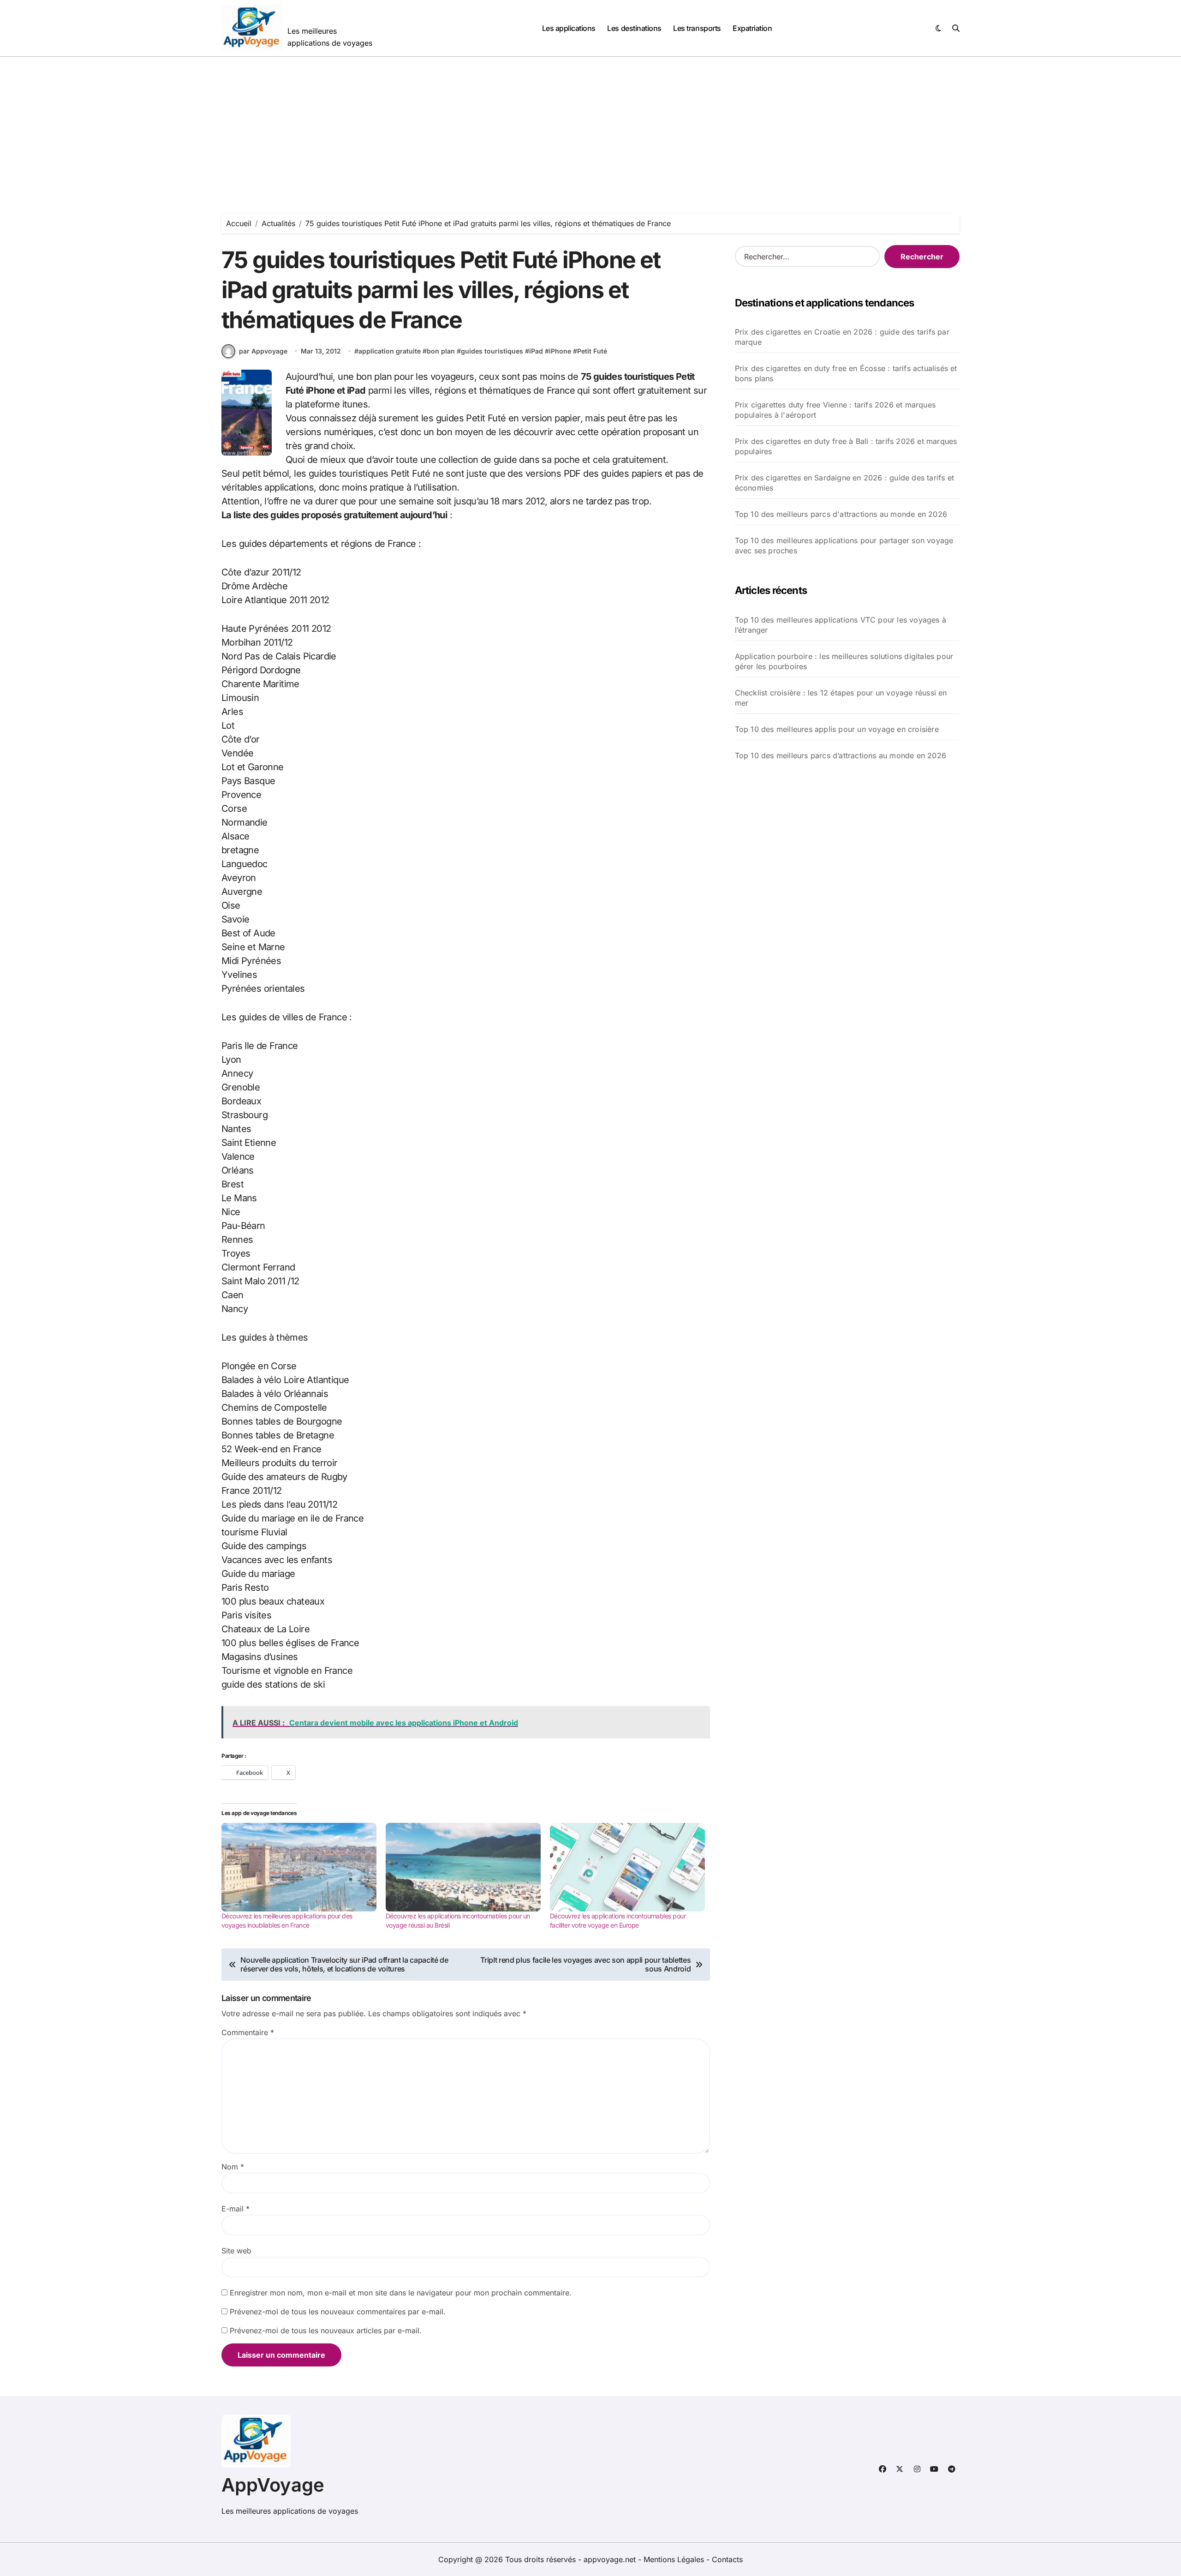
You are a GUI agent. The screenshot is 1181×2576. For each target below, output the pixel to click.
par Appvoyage (263, 351)
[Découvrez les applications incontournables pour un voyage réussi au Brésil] (463, 1867)
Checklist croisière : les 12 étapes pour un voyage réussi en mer (841, 698)
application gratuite (390, 351)
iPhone (560, 351)
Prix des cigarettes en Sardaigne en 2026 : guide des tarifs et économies (844, 483)
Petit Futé (592, 351)
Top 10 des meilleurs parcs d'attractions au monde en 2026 (841, 514)
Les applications (569, 28)
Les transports (697, 28)
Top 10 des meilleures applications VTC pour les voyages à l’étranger (841, 625)
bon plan (441, 351)
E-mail (236, 2209)
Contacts (727, 2559)
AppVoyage (273, 2485)
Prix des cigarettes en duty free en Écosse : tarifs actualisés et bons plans (846, 373)
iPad (536, 351)
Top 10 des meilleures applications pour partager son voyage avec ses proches (844, 545)
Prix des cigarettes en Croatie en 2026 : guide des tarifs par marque (842, 337)
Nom (233, 2167)
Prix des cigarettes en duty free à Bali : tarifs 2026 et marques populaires (846, 446)
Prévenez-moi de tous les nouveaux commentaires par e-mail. (338, 2312)
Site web (236, 2251)
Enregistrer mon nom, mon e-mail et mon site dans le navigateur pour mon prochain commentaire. (401, 2293)
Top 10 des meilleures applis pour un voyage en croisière (837, 729)
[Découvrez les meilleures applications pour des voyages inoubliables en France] (299, 1867)
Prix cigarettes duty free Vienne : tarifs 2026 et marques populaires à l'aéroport (835, 410)
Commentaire (248, 2032)
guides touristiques (492, 351)
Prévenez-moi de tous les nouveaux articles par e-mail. (326, 2330)
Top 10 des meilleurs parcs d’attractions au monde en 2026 (841, 755)
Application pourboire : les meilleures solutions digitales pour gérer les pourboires (844, 661)
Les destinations (634, 28)
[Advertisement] (590, 126)
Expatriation (752, 28)
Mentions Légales (675, 2559)
